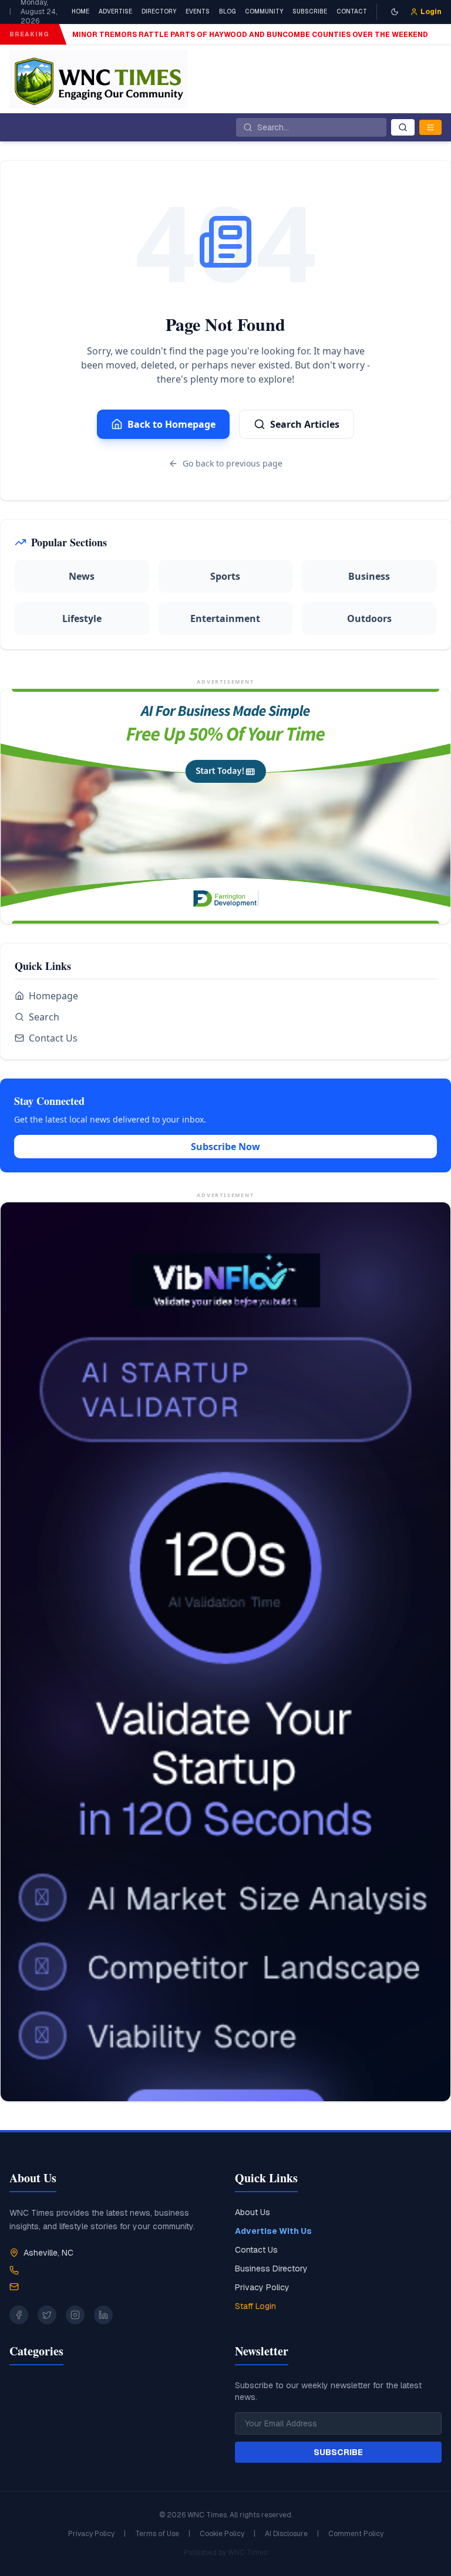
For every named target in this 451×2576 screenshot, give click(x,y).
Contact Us (53, 1038)
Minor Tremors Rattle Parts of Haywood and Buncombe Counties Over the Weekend (250, 35)
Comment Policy (356, 2534)
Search (44, 1017)
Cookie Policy (222, 2534)
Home (80, 11)
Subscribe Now (225, 1147)
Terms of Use (157, 2534)
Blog (227, 11)
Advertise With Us (273, 2231)
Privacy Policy (262, 2287)
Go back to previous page (233, 463)
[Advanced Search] (430, 127)
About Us (253, 2212)
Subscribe (310, 11)
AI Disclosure (286, 2534)
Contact (352, 11)
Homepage (53, 996)
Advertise (115, 11)
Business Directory (271, 2269)
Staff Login (255, 2306)
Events (198, 11)
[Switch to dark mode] (395, 12)
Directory (159, 11)
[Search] (403, 127)
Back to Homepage (171, 424)
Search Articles (305, 424)
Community (264, 11)
